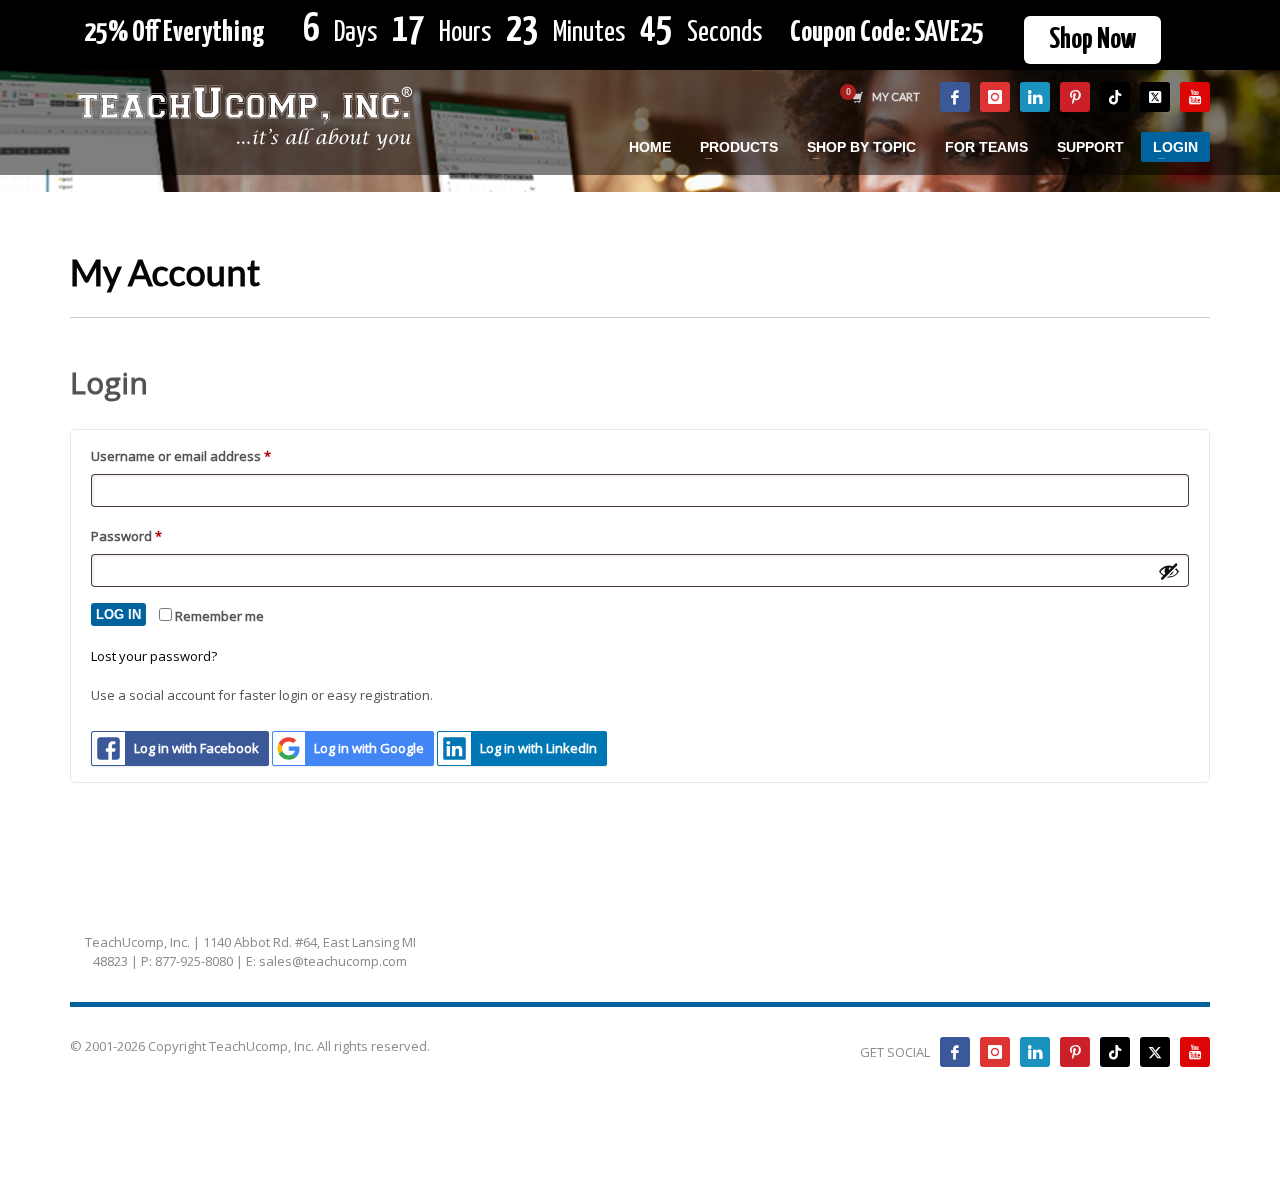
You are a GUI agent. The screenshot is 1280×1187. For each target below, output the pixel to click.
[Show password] (1169, 571)
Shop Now (1092, 40)
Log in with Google (369, 748)
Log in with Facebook (196, 748)
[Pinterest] (1075, 97)
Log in (118, 614)
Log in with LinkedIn (538, 748)
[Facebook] (955, 97)
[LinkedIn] (1035, 97)
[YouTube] (1195, 97)
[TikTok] (1115, 97)
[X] (1155, 97)
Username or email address (208, 455)
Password (154, 535)
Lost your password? (154, 656)
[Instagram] (995, 97)
